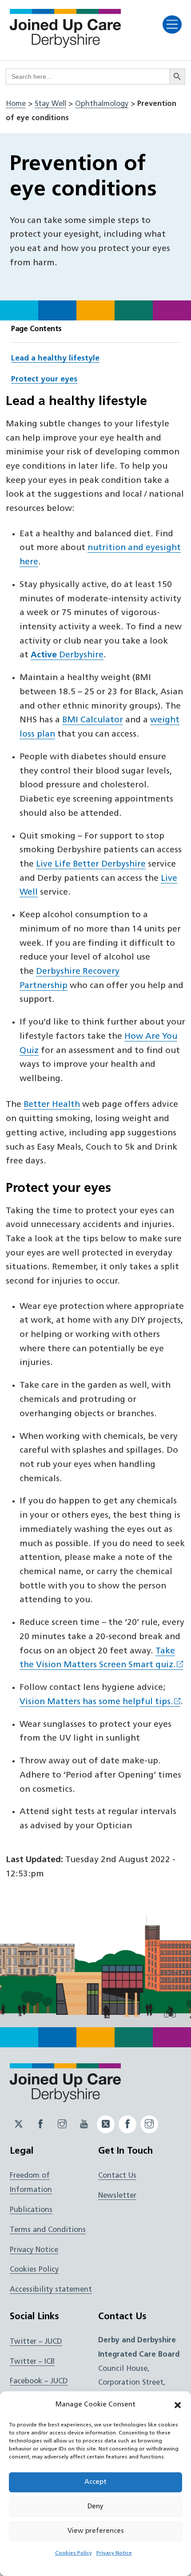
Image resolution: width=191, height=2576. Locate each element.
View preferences (96, 2531)
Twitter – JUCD (36, 2342)
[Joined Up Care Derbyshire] (65, 45)
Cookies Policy (74, 2553)
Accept (95, 2482)
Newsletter (117, 2196)
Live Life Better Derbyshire (91, 865)
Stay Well (50, 104)
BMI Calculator (93, 720)
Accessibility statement (51, 2290)
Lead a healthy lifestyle (55, 358)
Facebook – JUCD (39, 2382)
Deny (95, 2507)
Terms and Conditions (48, 2230)
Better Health (52, 1105)
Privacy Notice (114, 2553)
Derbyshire (67, 655)
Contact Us (117, 2176)
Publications (31, 2210)
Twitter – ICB (32, 2362)
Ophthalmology (102, 104)
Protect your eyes (44, 379)
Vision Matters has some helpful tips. (96, 1702)
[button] (178, 2405)
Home (16, 104)
